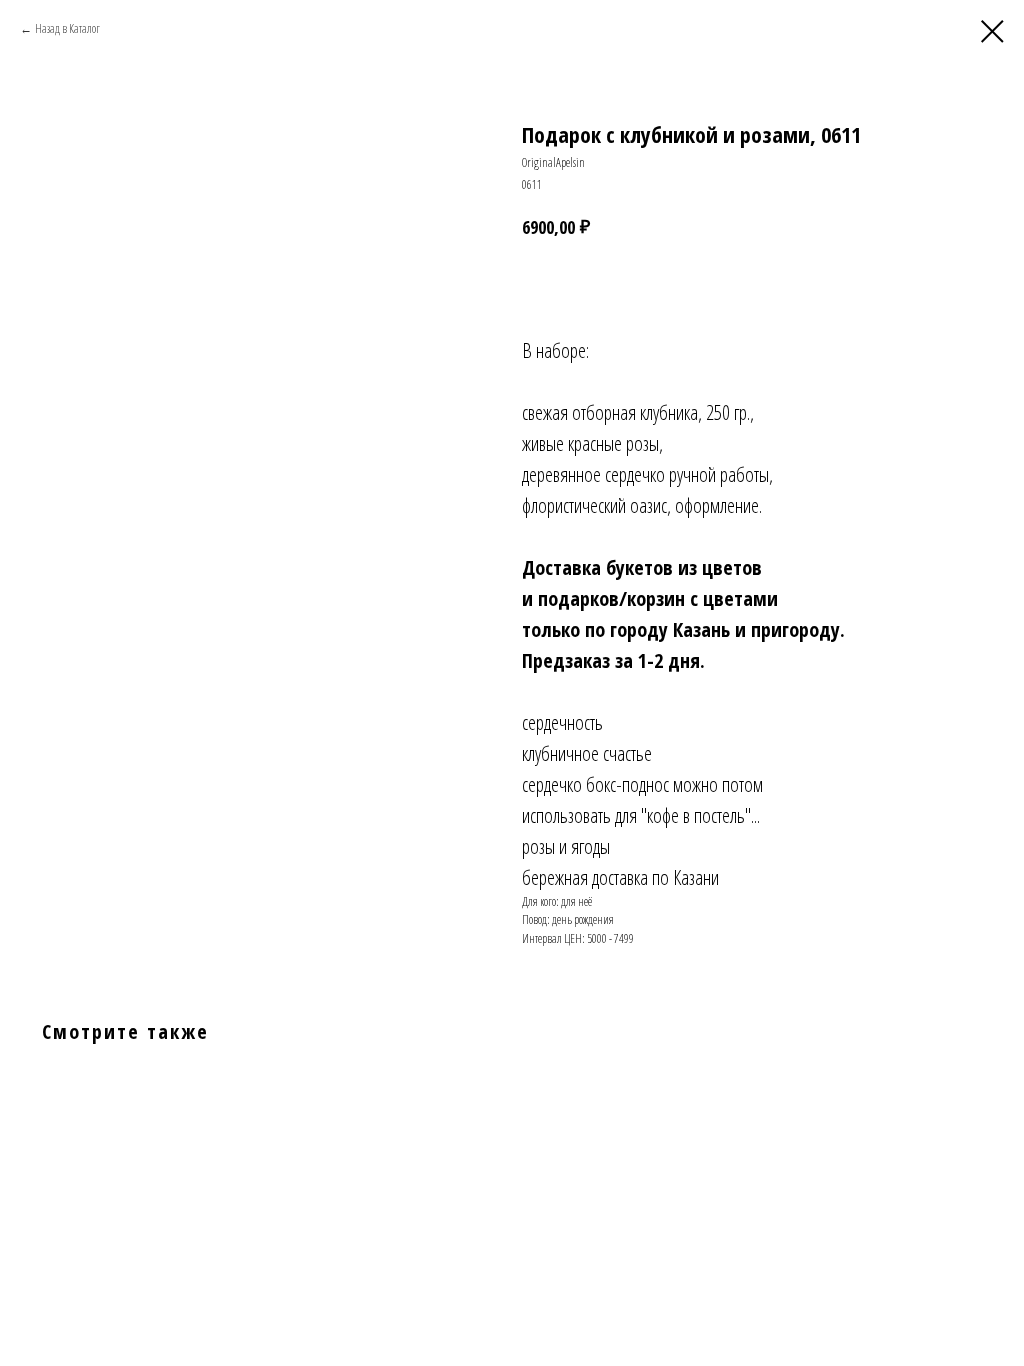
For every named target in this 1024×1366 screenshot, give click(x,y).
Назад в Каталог (67, 28)
